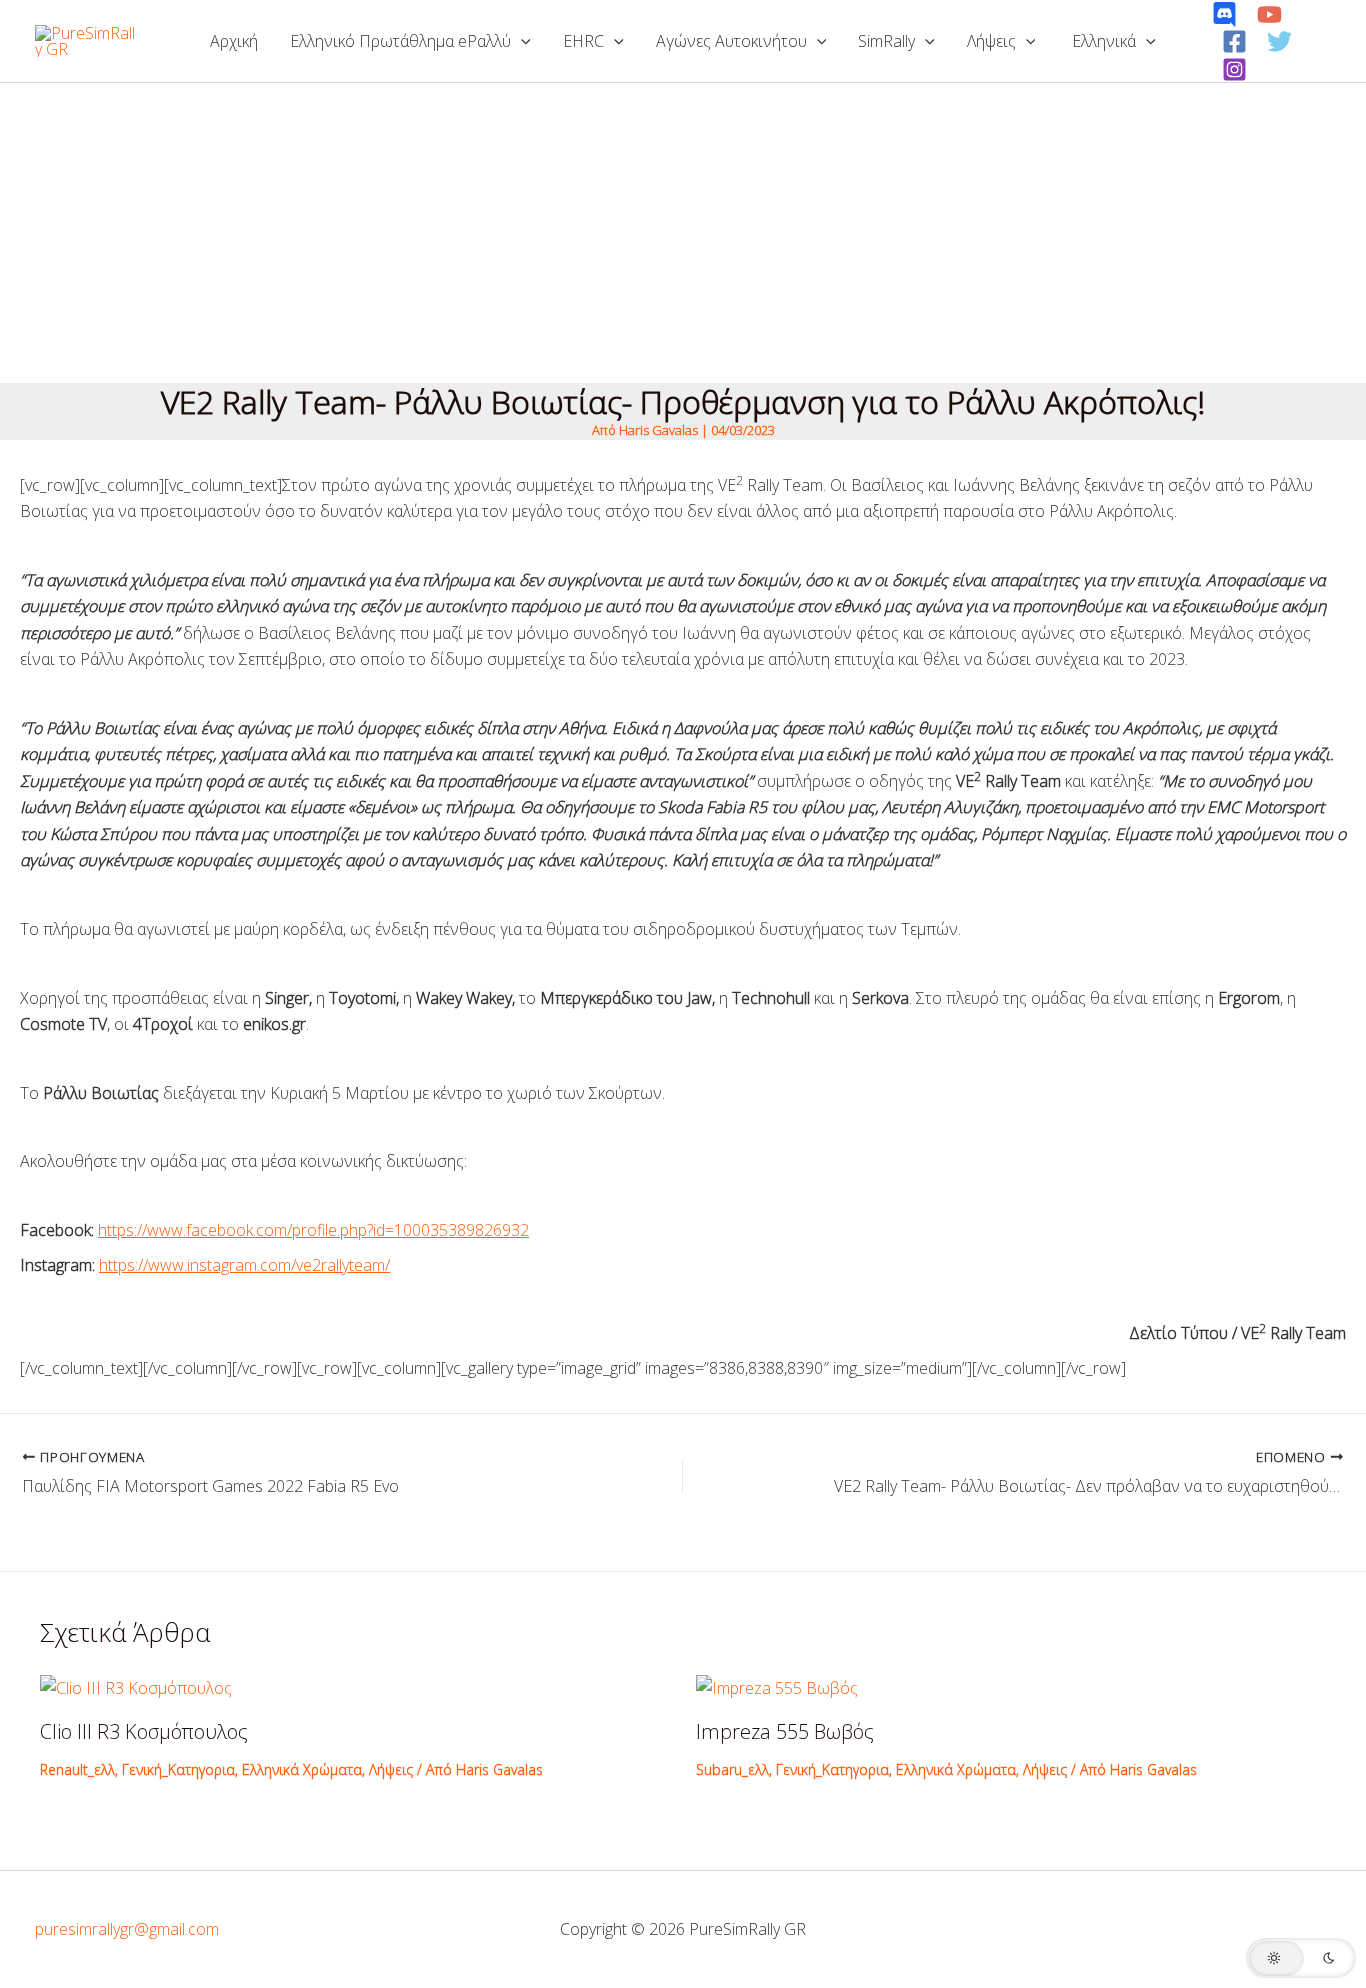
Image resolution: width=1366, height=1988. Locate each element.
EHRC (583, 41)
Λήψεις (991, 41)
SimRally (886, 41)
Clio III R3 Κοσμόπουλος (144, 1731)
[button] (521, 41)
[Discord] (1224, 14)
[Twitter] (1279, 41)
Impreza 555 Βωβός (785, 1731)
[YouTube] (1269, 14)
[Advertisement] (683, 233)
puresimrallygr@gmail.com (127, 1929)
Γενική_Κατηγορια (178, 1769)
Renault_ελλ (77, 1769)
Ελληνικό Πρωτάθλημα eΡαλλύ (400, 41)
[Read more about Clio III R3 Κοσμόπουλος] (136, 1686)
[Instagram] (1234, 69)
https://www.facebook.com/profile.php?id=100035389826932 (313, 1230)
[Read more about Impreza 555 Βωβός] (777, 1686)
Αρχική (234, 41)
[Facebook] (1234, 41)
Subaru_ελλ (732, 1769)
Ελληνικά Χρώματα (302, 1769)
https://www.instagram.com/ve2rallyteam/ (244, 1265)
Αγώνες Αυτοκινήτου (731, 41)
